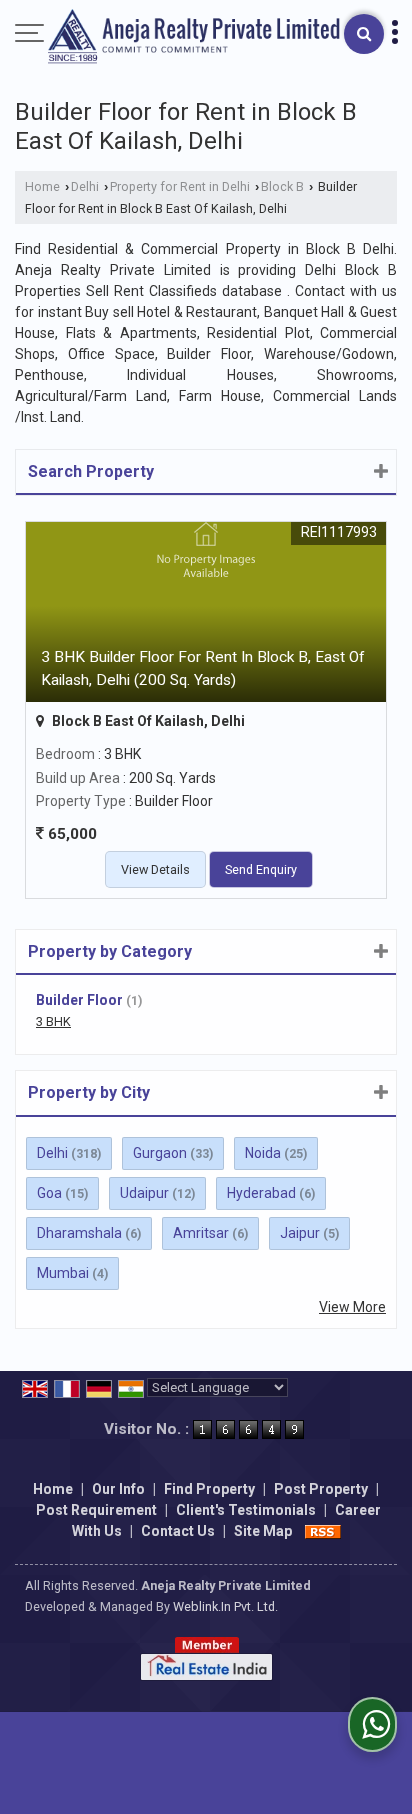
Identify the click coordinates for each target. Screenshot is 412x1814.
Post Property (321, 1489)
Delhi (85, 186)
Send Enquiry (261, 869)
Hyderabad (261, 1193)
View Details (155, 869)
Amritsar (201, 1233)
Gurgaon (160, 1153)
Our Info (118, 1489)
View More (352, 1307)
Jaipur (300, 1233)
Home (42, 186)
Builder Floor (79, 1000)
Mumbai (63, 1273)
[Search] (364, 34)
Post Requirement (96, 1510)
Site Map (263, 1531)
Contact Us (178, 1531)
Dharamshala (79, 1233)
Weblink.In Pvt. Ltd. (225, 1606)
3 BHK (53, 1021)
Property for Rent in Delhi (180, 186)
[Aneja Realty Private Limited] (194, 38)
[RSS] (323, 1531)
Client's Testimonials (246, 1510)
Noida (263, 1153)
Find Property (209, 1489)
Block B (282, 186)
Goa (49, 1193)
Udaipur (144, 1193)
